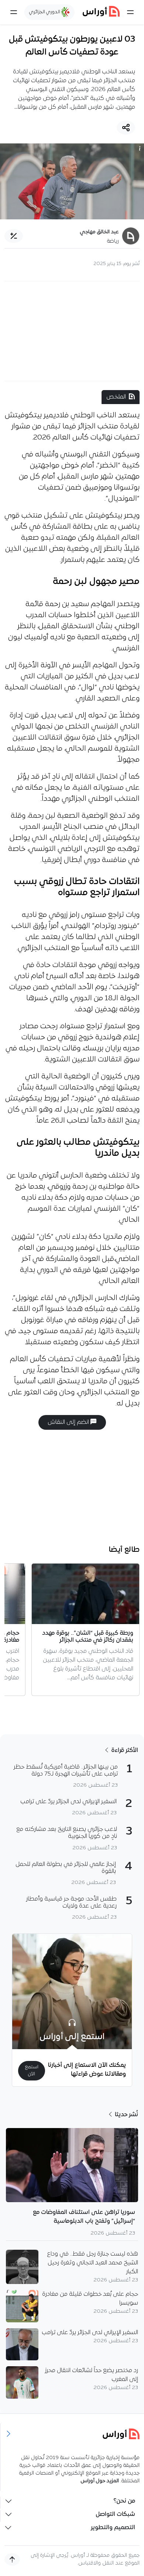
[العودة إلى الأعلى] (12, 2559)
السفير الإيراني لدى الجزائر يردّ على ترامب (90, 2333)
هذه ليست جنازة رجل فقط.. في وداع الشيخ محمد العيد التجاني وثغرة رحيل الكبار (92, 2263)
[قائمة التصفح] (14, 12)
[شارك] (126, 128)
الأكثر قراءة (124, 1751)
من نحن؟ (124, 2501)
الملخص (116, 397)
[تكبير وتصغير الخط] (14, 236)
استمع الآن (32, 2071)
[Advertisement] (72, 331)
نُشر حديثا (126, 2115)
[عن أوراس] (72, 2434)
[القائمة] (130, 12)
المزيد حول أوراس (100, 2481)
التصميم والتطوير (113, 2528)
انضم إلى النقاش (69, 1422)
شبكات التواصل (115, 2514)
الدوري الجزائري (45, 12)
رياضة (113, 241)
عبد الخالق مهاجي (99, 232)
